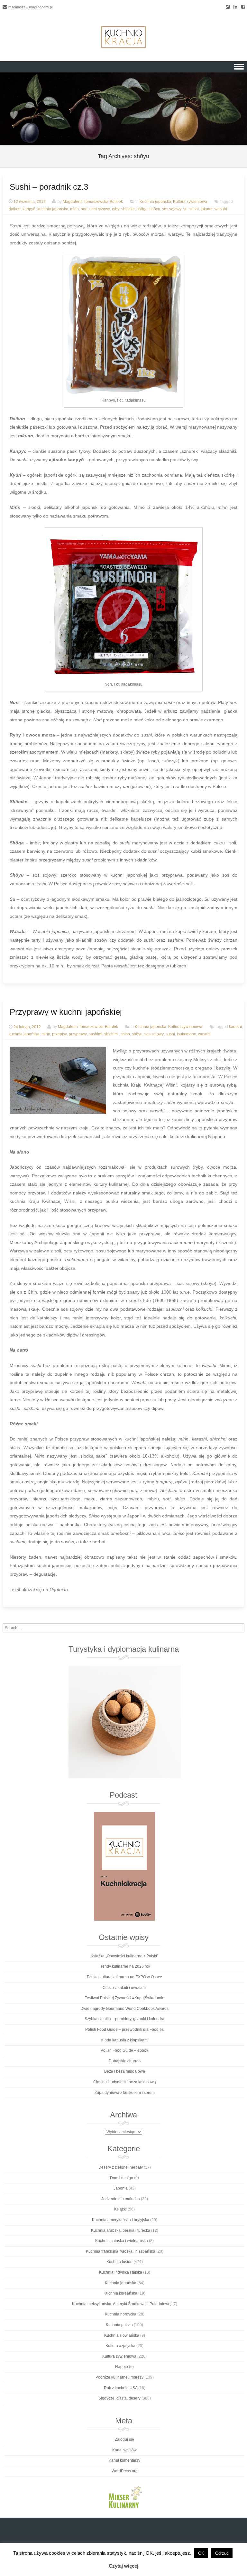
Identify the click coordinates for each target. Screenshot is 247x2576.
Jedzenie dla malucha (121, 2199)
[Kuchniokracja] (123, 37)
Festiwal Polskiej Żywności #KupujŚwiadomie (124, 1998)
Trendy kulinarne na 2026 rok (124, 1966)
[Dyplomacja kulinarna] (124, 1722)
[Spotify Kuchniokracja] (124, 1866)
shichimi (111, 1034)
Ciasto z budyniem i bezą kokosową (125, 2082)
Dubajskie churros (125, 2061)
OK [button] (201, 2553)
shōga (142, 209)
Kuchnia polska (119, 2325)
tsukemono (187, 1034)
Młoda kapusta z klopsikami (124, 2040)
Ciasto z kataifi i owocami (125, 1988)
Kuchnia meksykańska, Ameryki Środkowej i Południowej (122, 2304)
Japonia (121, 2188)
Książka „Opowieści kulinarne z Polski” (124, 1956)
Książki (120, 2209)
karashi (235, 1027)
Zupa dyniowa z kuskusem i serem (125, 2093)
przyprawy (78, 1034)
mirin (74, 209)
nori (84, 209)
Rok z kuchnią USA (121, 2388)
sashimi (96, 1034)
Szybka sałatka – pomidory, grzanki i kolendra (124, 2019)
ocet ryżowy (100, 209)
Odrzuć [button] (222, 2553)
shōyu (155, 209)
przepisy (59, 1034)
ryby (116, 209)
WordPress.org (125, 2471)
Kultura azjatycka (120, 2346)
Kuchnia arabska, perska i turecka (121, 2230)
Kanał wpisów (124, 2450)
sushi (194, 209)
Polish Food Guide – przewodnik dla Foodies (124, 2029)
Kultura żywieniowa (190, 202)
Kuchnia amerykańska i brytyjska (121, 2220)
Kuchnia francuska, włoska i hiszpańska (121, 2251)
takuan (207, 209)
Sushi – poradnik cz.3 (49, 187)
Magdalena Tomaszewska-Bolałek (93, 202)
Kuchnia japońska (155, 202)
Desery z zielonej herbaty (121, 2167)
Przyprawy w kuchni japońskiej (66, 1012)
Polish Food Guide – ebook (124, 2050)
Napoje (122, 2367)
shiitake (128, 209)
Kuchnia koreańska (120, 2293)
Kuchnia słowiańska (122, 2335)
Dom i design (122, 2178)
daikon (15, 209)
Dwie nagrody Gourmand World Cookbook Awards (124, 2009)
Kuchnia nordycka (121, 2314)
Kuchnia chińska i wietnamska (122, 2241)
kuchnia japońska (53, 209)
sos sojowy (172, 209)
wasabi (221, 209)
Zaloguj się (124, 2439)
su (185, 209)
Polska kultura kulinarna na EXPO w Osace (124, 1977)
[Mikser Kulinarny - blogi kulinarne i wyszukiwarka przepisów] (124, 2497)
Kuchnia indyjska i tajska (121, 2272)
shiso (125, 1034)
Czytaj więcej (123, 2566)
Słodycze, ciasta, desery (119, 2398)
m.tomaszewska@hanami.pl (30, 7)
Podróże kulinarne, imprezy (119, 2377)
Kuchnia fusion (119, 2262)
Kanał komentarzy (124, 2460)
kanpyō (29, 209)
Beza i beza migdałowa (125, 2071)
